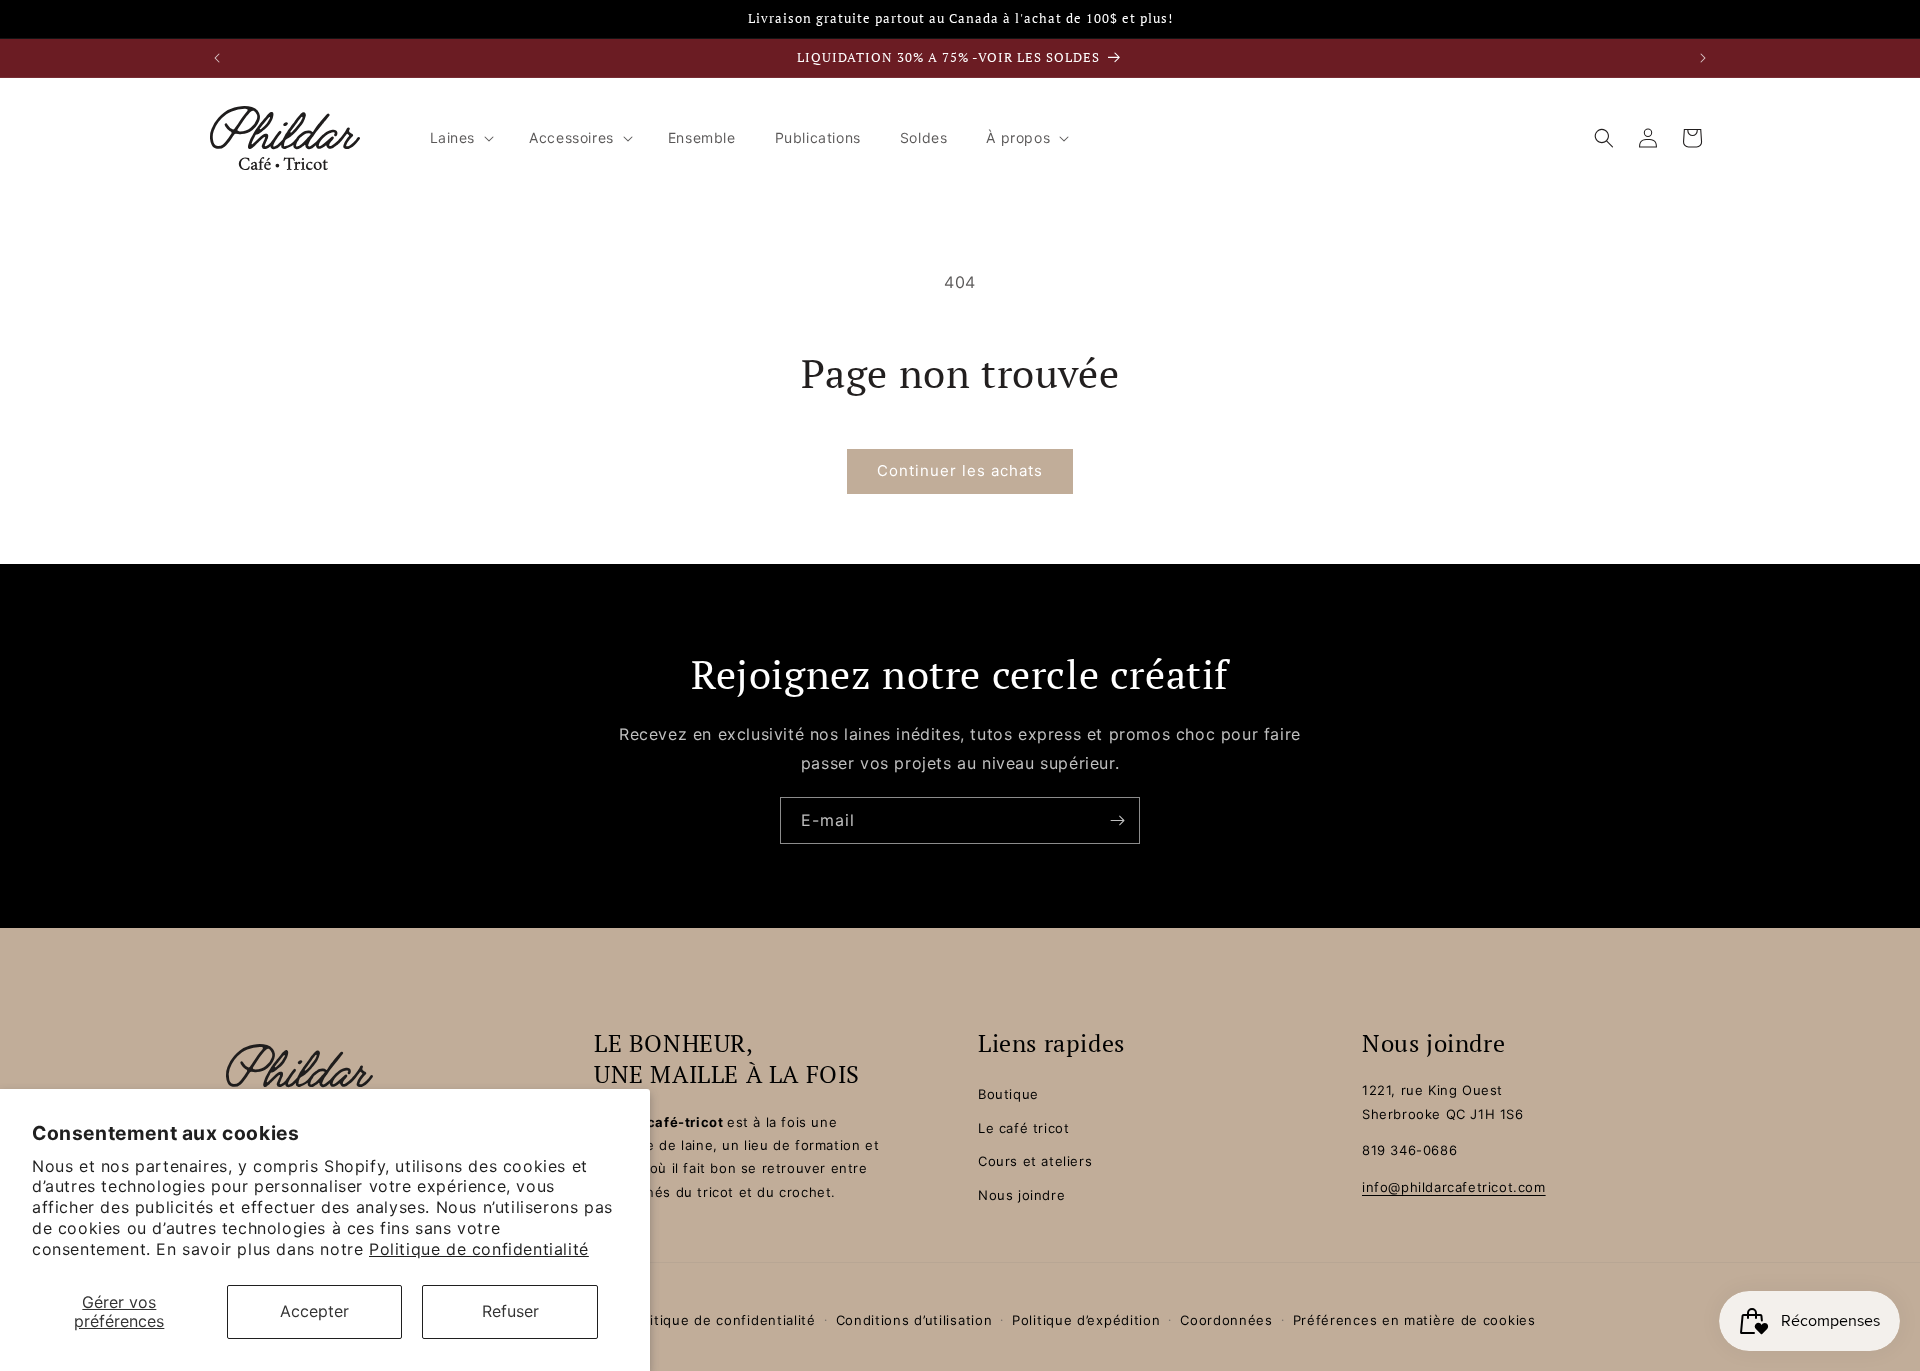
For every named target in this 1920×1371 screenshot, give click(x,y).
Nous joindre (1021, 1195)
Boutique (1008, 1094)
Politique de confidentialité (479, 1249)
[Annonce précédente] (217, 58)
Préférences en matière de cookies (1414, 1320)
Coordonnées (1226, 1320)
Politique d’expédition (1086, 1320)
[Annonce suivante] (1703, 58)
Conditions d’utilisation (914, 1320)
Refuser (510, 1311)
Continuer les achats (960, 470)
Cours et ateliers (1035, 1161)
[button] (460, 138)
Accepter (314, 1311)
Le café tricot (1023, 1128)
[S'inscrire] (1117, 820)
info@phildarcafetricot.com (1454, 1187)
